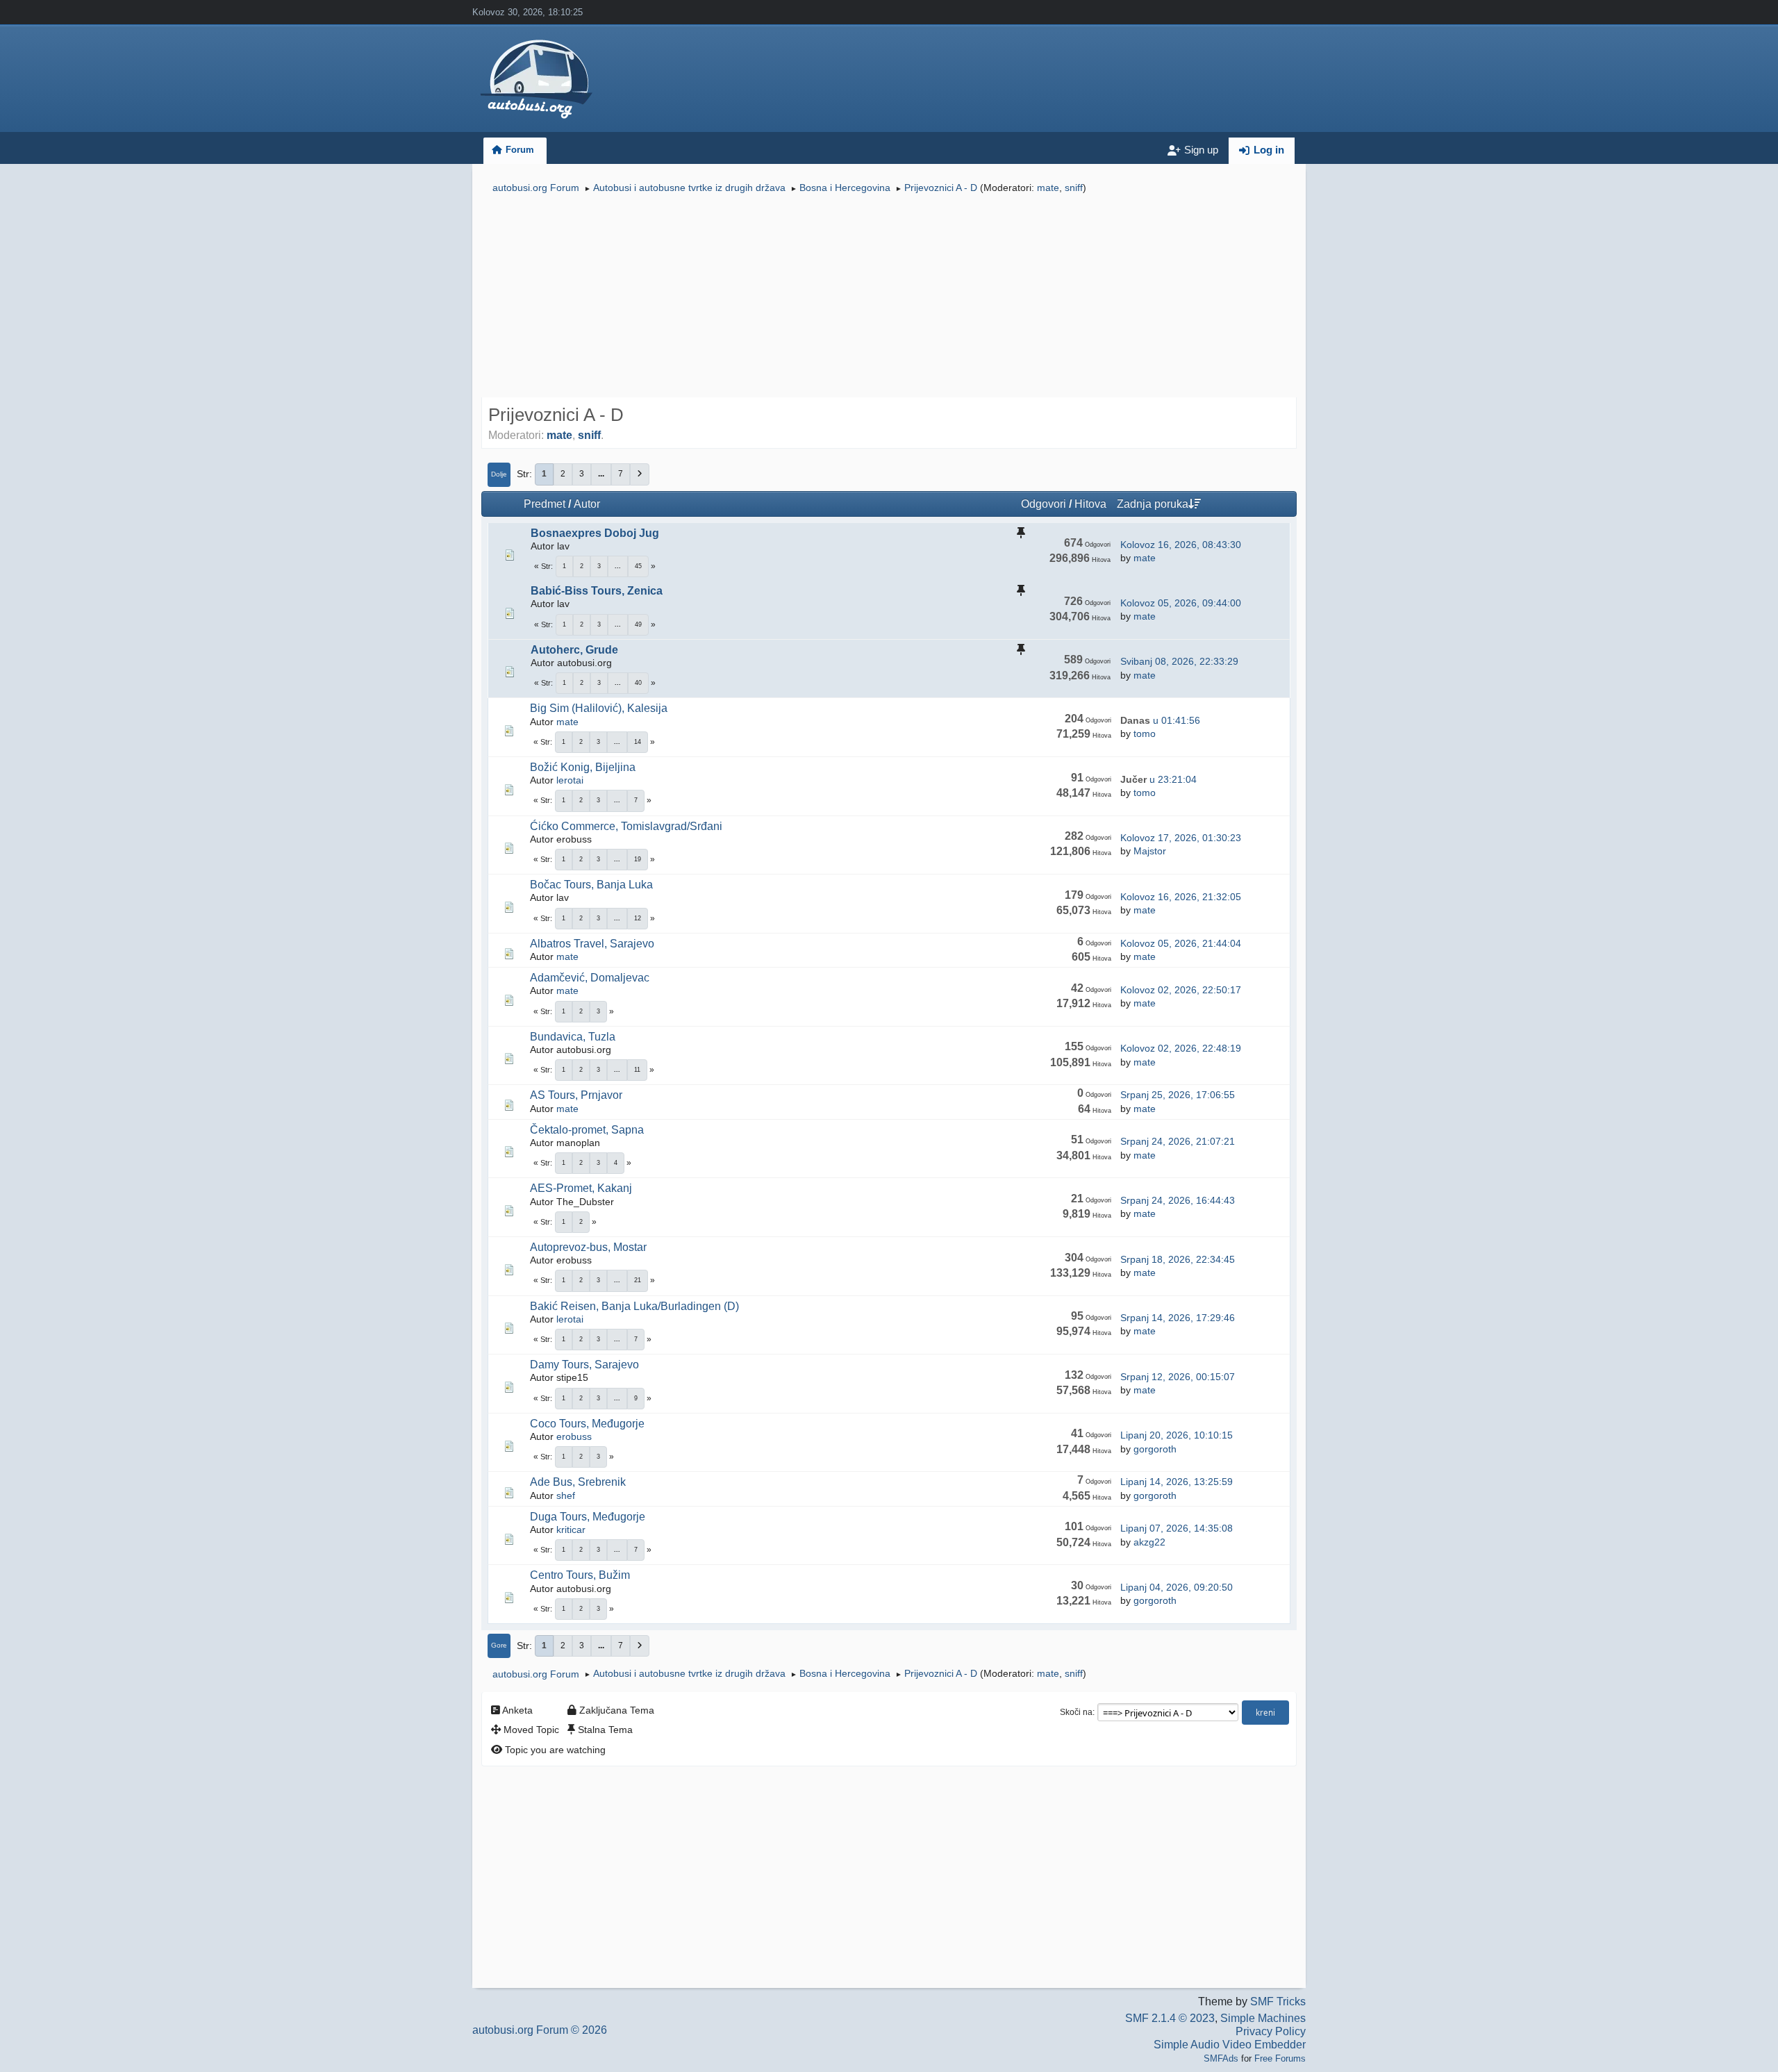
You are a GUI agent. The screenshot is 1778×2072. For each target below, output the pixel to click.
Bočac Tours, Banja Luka (591, 885)
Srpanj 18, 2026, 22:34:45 (1178, 1259)
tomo (1145, 734)
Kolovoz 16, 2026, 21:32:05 (1181, 897)
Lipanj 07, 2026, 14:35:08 (1177, 1528)
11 (637, 1070)
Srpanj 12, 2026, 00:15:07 (1178, 1377)
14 (638, 742)
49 (638, 624)
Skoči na (1076, 1712)
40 (638, 683)
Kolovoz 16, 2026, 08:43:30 (1181, 545)
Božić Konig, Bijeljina (583, 767)
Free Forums (1280, 2058)
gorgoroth (1155, 1449)
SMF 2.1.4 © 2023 (1170, 2018)
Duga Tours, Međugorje (588, 1517)
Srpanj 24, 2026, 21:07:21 (1178, 1141)
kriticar (571, 1530)
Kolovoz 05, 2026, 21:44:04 (1181, 943)
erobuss (574, 1436)
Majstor (1150, 851)
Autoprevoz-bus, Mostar (588, 1247)
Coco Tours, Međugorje (587, 1424)
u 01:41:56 (1160, 720)
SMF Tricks (1278, 2001)
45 (638, 566)
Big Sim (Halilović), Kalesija (599, 708)
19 (638, 859)
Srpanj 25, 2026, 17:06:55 (1178, 1095)
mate (1048, 188)
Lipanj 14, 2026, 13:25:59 (1177, 1482)
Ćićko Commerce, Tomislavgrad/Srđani (626, 826)
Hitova (1090, 504)
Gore (499, 1645)
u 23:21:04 (1158, 779)
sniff (1074, 188)
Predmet (545, 504)
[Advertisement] (889, 297)
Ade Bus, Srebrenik (578, 1482)
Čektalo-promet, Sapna (587, 1130)
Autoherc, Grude (574, 650)
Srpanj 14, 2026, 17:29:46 (1178, 1318)
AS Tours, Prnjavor (576, 1095)
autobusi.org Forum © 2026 (540, 2030)
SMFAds (1221, 2058)
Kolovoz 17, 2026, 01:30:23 (1181, 838)
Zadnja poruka (1153, 504)
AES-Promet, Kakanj (581, 1188)
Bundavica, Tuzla (573, 1037)
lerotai (570, 780)
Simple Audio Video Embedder (1230, 2045)
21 (638, 1280)
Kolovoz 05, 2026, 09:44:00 (1181, 603)
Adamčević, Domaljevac (590, 978)
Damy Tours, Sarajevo (584, 1365)
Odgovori (1044, 504)
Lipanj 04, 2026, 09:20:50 (1177, 1587)
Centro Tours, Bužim (580, 1575)
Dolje (499, 474)
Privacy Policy (1271, 2031)
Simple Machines (1263, 2018)
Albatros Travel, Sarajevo (592, 944)
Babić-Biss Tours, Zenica (597, 591)
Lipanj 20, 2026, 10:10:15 (1177, 1435)
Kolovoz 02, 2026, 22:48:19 (1181, 1048)
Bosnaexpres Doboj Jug (595, 533)
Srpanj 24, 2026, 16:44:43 (1178, 1200)
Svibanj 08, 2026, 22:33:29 (1179, 661)
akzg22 (1149, 1542)
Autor (587, 504)
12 (638, 918)
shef (566, 1495)
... (601, 474)
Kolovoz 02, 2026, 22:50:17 (1181, 990)
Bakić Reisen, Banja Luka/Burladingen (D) (634, 1306)
